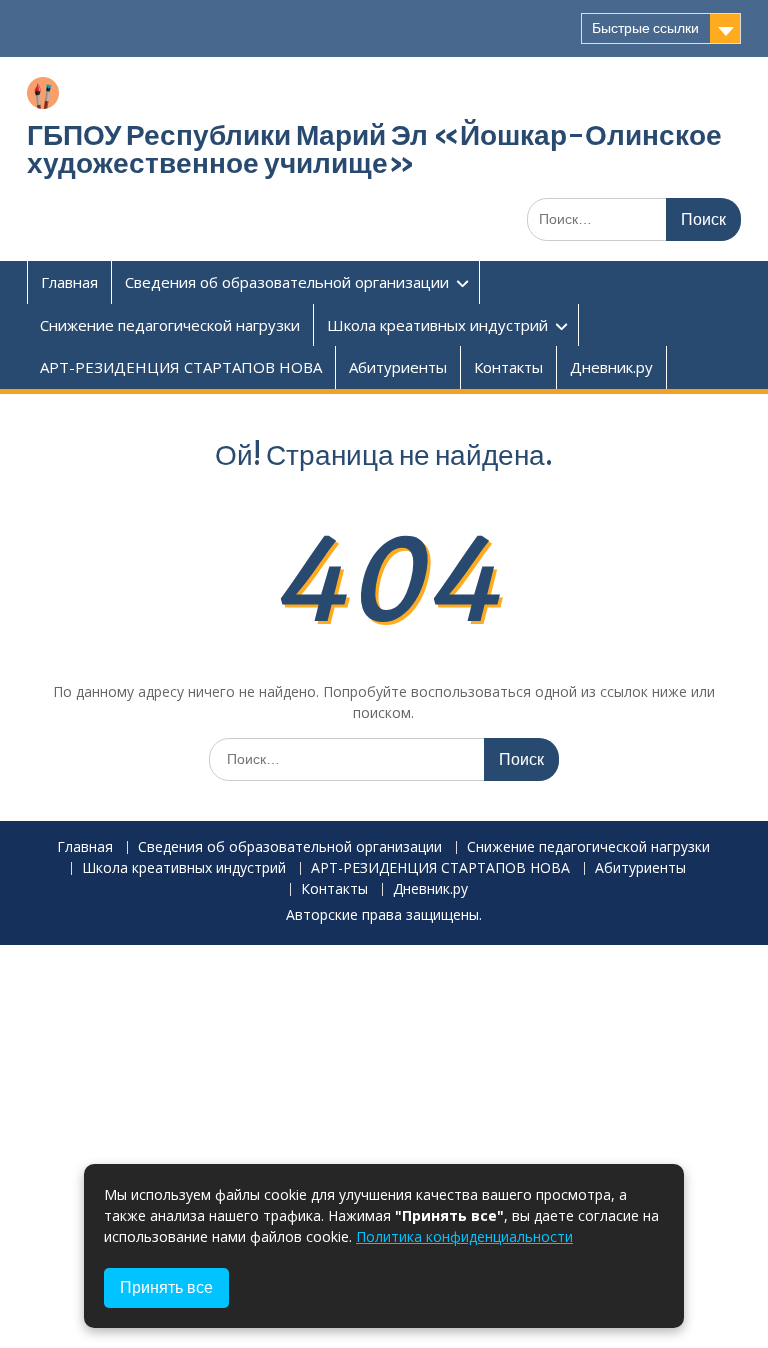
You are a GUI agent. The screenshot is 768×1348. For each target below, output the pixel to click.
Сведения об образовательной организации (287, 282)
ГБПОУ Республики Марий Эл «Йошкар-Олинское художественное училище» (374, 149)
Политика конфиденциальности (464, 1236)
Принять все (166, 1287)
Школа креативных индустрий (437, 325)
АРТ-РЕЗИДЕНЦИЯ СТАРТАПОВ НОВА (181, 367)
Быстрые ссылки (645, 28)
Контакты (508, 367)
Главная (69, 282)
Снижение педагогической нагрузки (170, 325)
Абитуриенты (398, 367)
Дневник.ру (611, 367)
